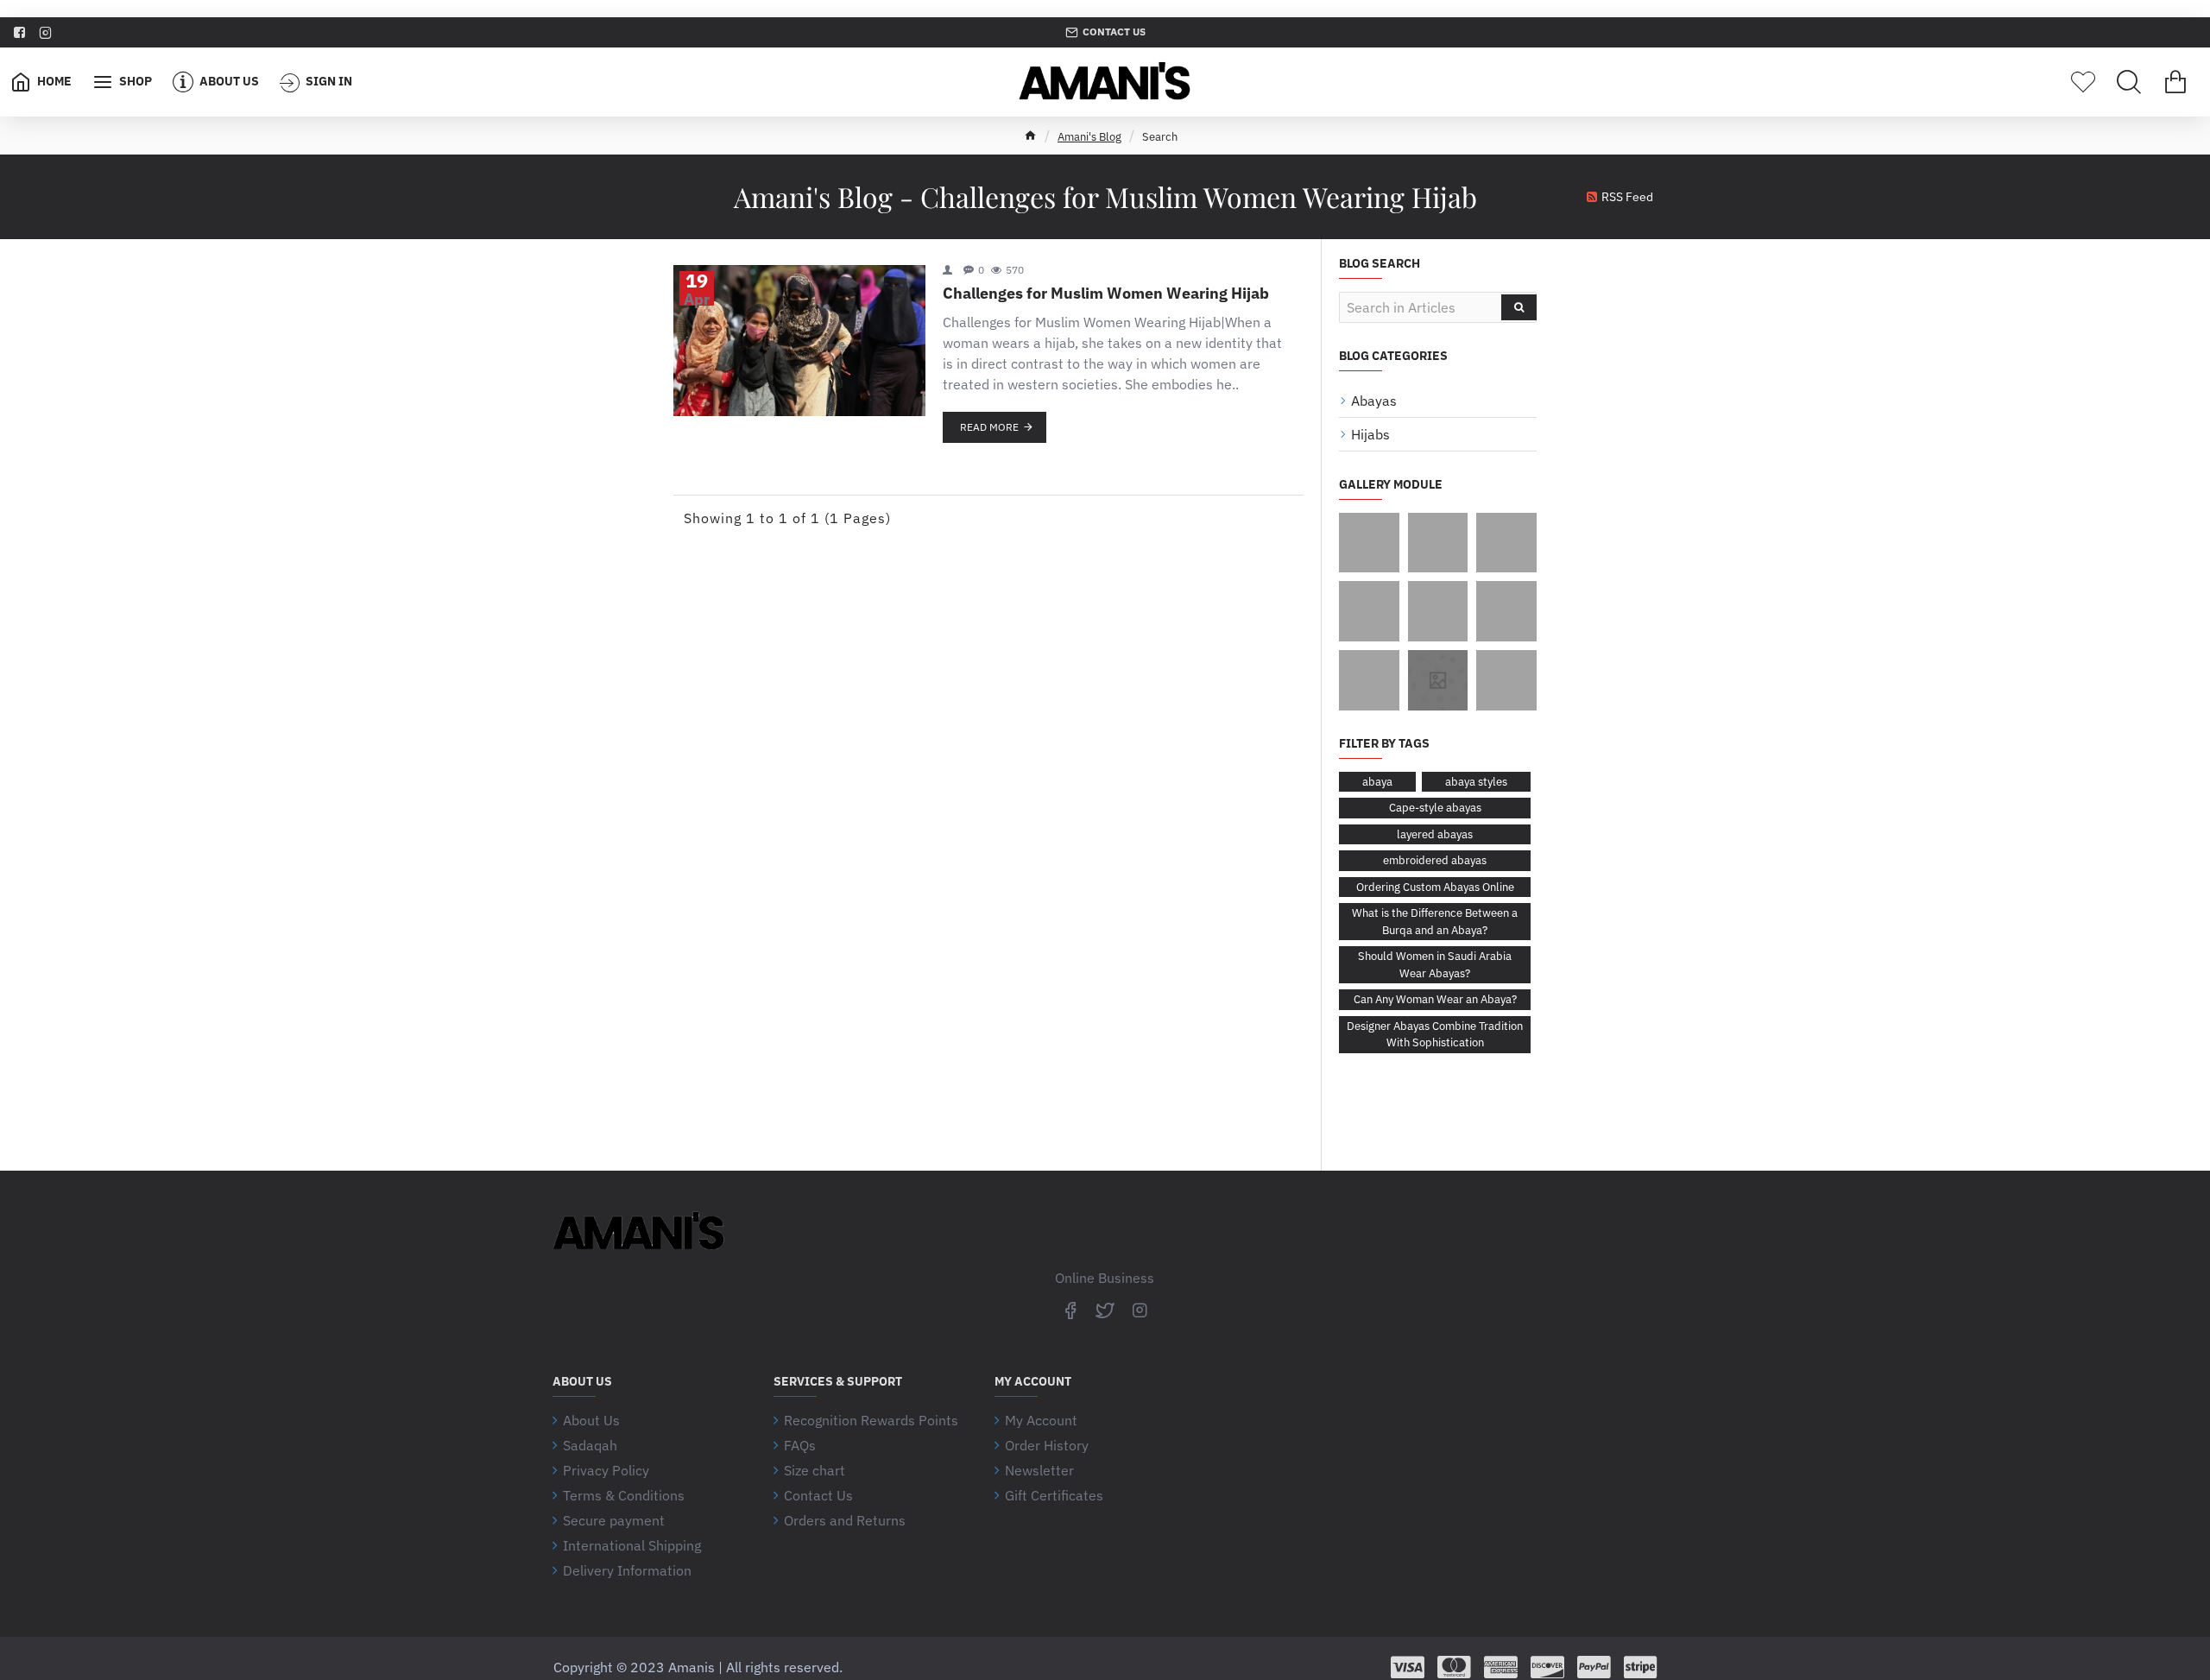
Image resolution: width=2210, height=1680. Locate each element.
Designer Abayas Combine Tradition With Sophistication (1435, 1035)
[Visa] (1408, 1667)
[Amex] (1501, 1667)
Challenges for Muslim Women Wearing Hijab (1106, 294)
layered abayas (1435, 834)
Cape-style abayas (1435, 808)
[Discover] (1547, 1667)
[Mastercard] (1454, 1667)
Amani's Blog (1089, 137)
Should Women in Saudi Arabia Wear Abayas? (1435, 965)
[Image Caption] (1369, 543)
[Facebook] (1070, 1310)
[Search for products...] (2129, 82)
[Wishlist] (2083, 82)
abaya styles (1476, 782)
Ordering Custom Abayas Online (1435, 887)
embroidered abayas (1435, 860)
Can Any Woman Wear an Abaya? (1435, 999)
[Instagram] (1140, 1310)
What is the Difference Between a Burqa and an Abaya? (1435, 922)
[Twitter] (1105, 1310)
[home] (1030, 135)
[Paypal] (1594, 1667)
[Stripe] (1641, 1667)
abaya (1377, 782)
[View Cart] (2175, 82)
